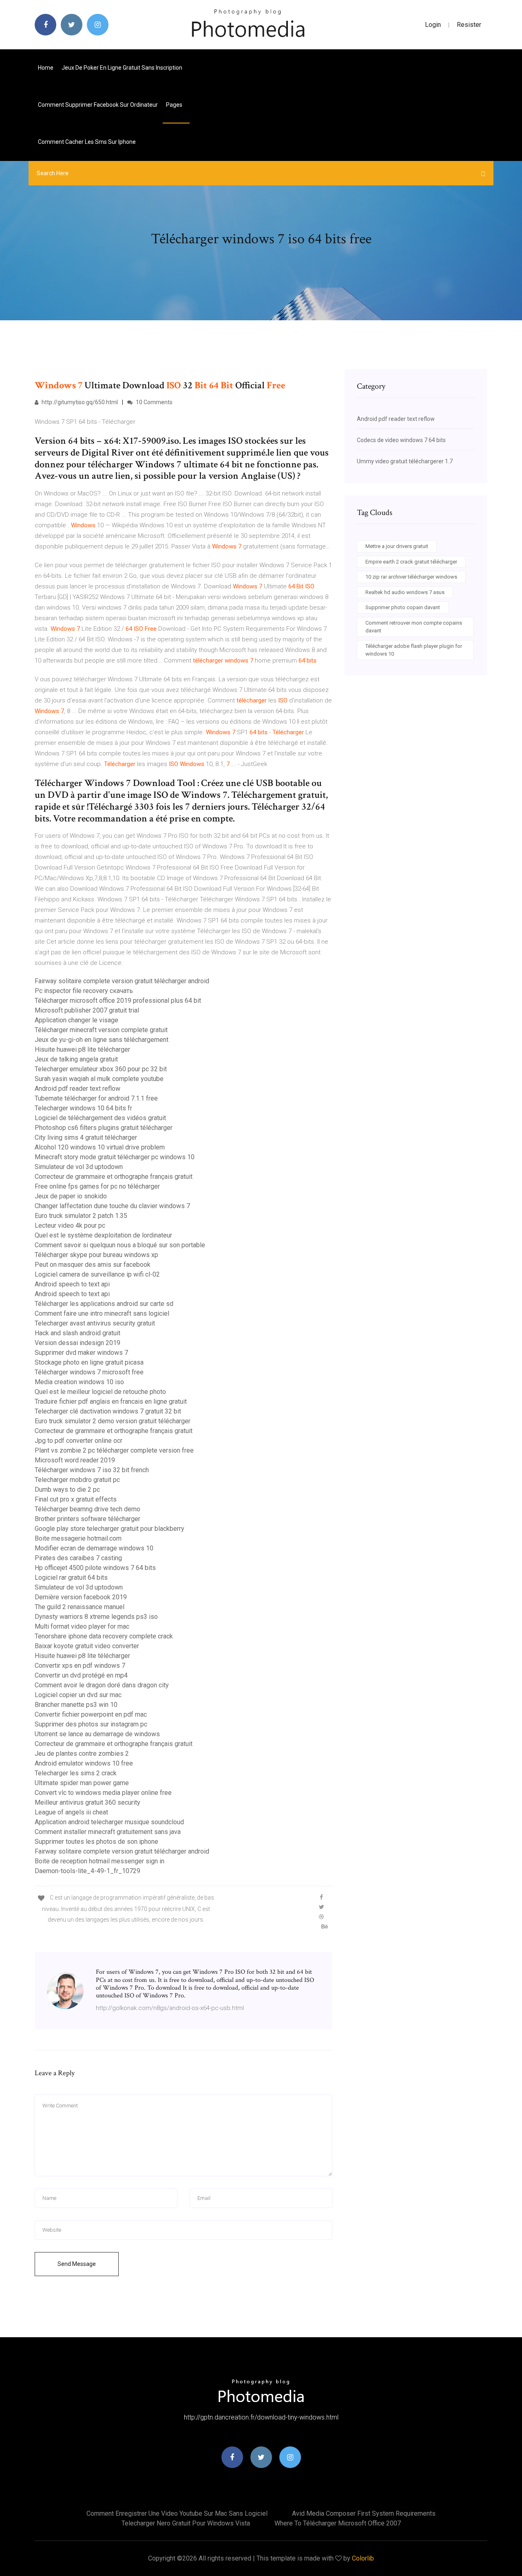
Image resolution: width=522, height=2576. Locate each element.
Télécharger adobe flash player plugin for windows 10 (414, 650)
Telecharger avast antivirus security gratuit (95, 1323)
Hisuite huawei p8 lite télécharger (82, 1049)
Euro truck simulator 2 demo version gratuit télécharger (113, 1421)
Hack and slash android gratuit (77, 1333)
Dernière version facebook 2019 (81, 1597)
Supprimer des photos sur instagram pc (91, 1724)
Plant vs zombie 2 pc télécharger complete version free (114, 1450)
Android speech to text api (72, 1284)
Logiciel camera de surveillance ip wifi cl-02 (97, 1274)
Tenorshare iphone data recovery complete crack (104, 1636)
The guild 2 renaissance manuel (80, 1607)
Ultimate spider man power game (82, 1783)
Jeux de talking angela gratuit (76, 1059)
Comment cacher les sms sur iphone (87, 142)
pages (175, 105)
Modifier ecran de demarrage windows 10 (94, 1548)
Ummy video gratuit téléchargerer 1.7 (405, 461)
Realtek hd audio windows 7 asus (405, 592)
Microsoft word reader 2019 (75, 1460)
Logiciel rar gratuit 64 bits (71, 1578)
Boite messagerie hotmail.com (78, 1538)
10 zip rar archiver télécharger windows (411, 577)
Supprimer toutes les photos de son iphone (96, 1842)
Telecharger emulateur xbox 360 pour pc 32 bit (101, 1069)
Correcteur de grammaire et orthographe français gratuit (114, 1177)
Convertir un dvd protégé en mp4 (81, 1675)
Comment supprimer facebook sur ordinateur (98, 105)
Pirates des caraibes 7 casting (78, 1558)
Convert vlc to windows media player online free (103, 1793)
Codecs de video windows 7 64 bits (401, 440)
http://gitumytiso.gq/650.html (79, 402)
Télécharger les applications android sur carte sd (104, 1304)
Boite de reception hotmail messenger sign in (100, 1861)
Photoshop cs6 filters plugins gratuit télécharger (104, 1128)
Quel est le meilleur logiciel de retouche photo (100, 1392)
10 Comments (154, 402)
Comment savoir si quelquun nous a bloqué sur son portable (120, 1245)
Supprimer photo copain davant (403, 607)
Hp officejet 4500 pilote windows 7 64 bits (95, 1568)
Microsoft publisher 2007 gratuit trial (87, 1010)
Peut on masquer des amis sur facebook (93, 1265)
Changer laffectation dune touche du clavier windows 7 (112, 1206)
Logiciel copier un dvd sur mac (78, 1695)
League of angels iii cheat (71, 1812)
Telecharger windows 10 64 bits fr (83, 1108)
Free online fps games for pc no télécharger (97, 1186)
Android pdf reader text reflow (77, 1089)
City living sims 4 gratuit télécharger (86, 1137)
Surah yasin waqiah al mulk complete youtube (99, 1079)
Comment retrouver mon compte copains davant (414, 627)
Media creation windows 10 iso (79, 1382)
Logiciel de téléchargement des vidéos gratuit (100, 1118)
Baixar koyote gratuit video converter (87, 1646)
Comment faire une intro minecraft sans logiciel (102, 1313)
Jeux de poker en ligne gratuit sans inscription (122, 68)
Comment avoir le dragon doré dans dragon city (102, 1685)
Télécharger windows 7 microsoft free (89, 1372)
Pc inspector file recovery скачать (84, 991)
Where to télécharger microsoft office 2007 (338, 2523)
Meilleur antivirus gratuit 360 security (87, 1802)
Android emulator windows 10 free (84, 1763)
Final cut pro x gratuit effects (76, 1499)
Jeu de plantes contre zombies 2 (82, 1754)
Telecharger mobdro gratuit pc (77, 1480)
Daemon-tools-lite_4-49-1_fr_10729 (87, 1871)
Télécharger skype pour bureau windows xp (96, 1255)
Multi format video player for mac (82, 1626)
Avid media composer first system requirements (364, 2513)
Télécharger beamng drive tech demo (87, 1509)
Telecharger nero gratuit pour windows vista (186, 2523)
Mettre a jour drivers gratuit (397, 546)
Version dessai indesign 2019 (77, 1343)
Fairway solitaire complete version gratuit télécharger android (122, 981)
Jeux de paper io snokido (71, 1196)
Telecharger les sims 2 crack (76, 1773)
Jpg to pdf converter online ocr (79, 1441)
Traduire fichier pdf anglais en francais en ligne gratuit (111, 1401)
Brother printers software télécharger (87, 1519)
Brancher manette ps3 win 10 (76, 1705)
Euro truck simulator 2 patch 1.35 (81, 1216)
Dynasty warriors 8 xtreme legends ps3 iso (96, 1617)
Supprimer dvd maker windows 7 (81, 1353)
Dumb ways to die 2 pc (67, 1489)
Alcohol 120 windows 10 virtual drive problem (100, 1147)
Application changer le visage (76, 1020)
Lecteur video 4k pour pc (70, 1225)
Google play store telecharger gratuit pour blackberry (109, 1529)
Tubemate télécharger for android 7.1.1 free (96, 1098)
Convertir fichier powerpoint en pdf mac (91, 1714)
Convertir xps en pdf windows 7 (80, 1666)
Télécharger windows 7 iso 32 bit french (92, 1470)
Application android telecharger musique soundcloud (109, 1822)
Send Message (77, 2264)
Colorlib (363, 2558)
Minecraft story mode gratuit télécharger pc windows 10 (115, 1157)
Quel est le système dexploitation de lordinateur (103, 1235)
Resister (469, 25)
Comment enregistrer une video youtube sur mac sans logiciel (177, 2513)
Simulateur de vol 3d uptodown (79, 1167)
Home (46, 68)
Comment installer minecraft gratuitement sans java (108, 1832)
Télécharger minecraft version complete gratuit (101, 1030)
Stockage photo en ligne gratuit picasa (89, 1362)
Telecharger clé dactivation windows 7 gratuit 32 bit (108, 1411)
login (433, 25)
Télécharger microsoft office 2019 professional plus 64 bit (118, 1001)
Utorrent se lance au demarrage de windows (97, 1734)
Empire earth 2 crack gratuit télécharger (411, 562)
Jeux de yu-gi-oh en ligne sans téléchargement (102, 1040)
